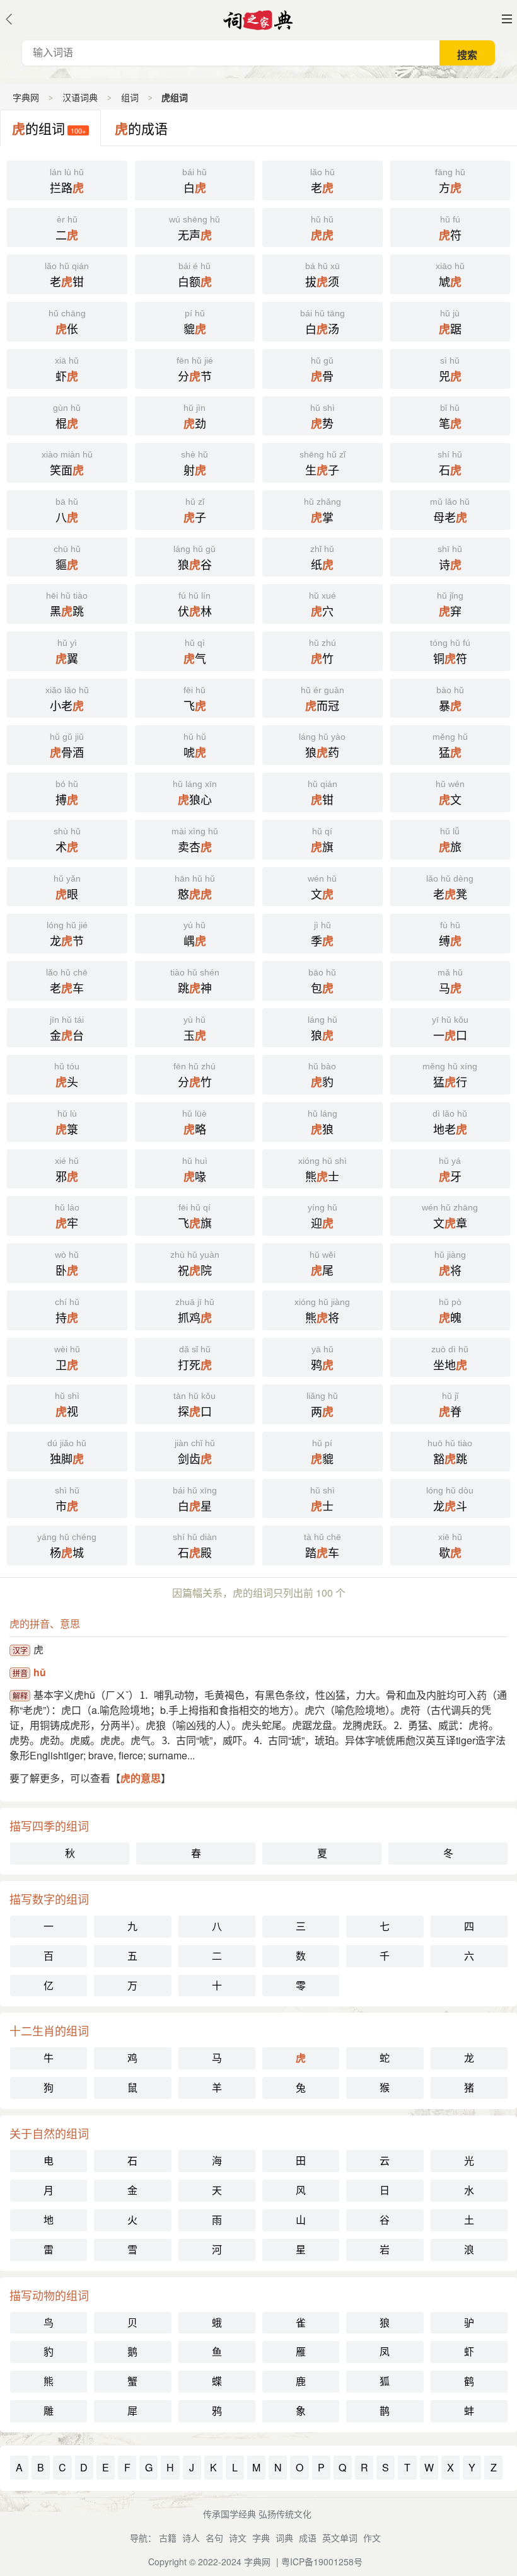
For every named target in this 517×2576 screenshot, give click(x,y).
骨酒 (67, 746)
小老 (67, 699)
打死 (195, 1359)
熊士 (322, 1170)
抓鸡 (195, 1311)
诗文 (238, 2538)
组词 (130, 97)
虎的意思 (141, 1778)
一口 (450, 1029)
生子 (322, 464)
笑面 (67, 464)
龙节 (67, 934)
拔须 (322, 275)
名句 (214, 2538)
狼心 (195, 793)
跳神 (195, 982)
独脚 (67, 1452)
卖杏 (195, 841)
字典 (261, 2538)
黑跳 (67, 605)
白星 (195, 1500)
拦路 (67, 181)
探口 (195, 1405)
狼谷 (195, 558)
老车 (67, 982)
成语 (308, 2538)
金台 (67, 1029)
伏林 (195, 605)
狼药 (322, 746)
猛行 (450, 1076)
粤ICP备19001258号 (322, 2562)
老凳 (450, 888)
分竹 (195, 1076)
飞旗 (195, 1217)
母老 (450, 511)
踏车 (322, 1546)
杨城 (67, 1546)
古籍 (168, 2538)
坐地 (450, 1359)
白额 (195, 275)
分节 (195, 370)
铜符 (450, 652)
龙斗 (450, 1500)
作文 (372, 2538)
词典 (284, 2538)
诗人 (191, 2538)
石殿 (195, 1546)
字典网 (26, 97)
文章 (450, 1217)
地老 (450, 1123)
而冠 (322, 699)
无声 (195, 229)
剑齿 (195, 1452)
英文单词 (340, 2538)
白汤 (322, 323)
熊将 (322, 1311)
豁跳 (450, 1452)
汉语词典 (80, 97)
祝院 (195, 1264)
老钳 (67, 275)
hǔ (40, 1672)
